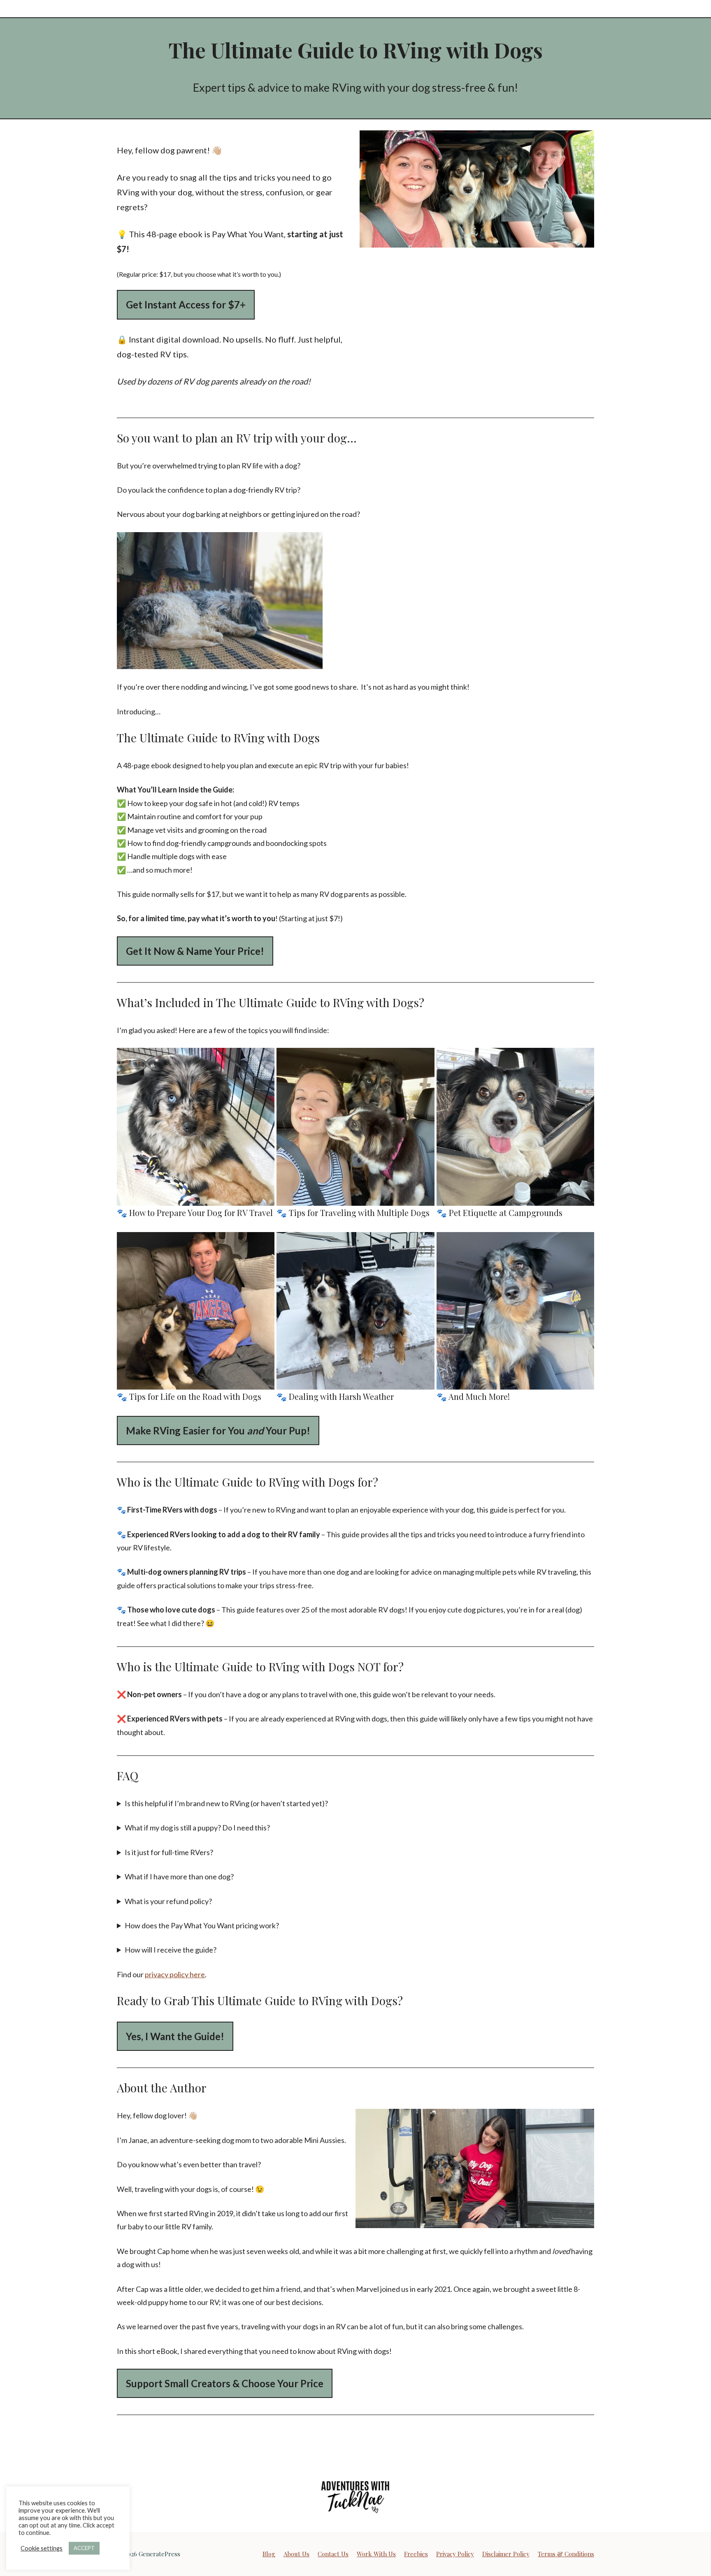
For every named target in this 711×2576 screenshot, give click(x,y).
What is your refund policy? (168, 1901)
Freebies (416, 2554)
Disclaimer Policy (506, 2554)
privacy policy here (175, 1974)
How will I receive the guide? (171, 1950)
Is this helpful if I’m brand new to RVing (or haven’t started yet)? (226, 1803)
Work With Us (376, 2554)
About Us (296, 2554)
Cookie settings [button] (42, 2548)
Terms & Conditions (566, 2554)
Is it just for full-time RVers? (169, 1852)
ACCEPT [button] (84, 2548)
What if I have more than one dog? (179, 1876)
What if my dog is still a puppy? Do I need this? (198, 1828)
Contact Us (333, 2554)
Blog (269, 2554)
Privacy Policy (455, 2554)
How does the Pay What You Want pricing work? (202, 1925)
